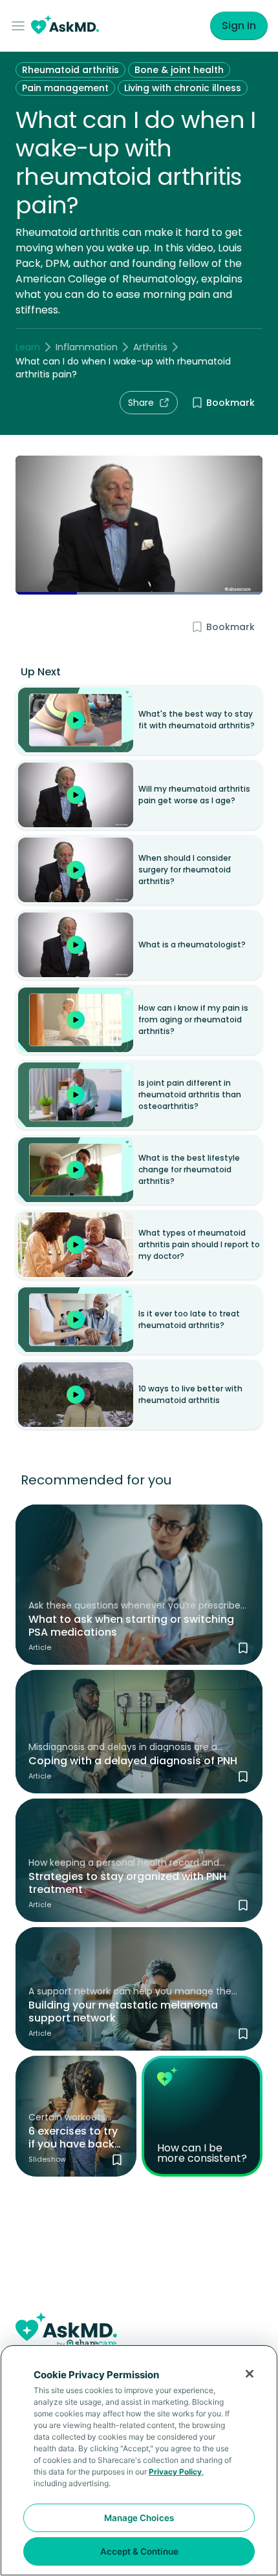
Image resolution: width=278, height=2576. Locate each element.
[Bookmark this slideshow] (117, 2160)
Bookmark (230, 403)
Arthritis (150, 347)
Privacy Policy (175, 2472)
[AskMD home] (65, 26)
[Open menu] (21, 26)
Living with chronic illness (183, 88)
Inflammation (87, 347)
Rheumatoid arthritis (70, 70)
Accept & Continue (139, 2551)
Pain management (65, 88)
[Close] (250, 2374)
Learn (28, 347)
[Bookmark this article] (243, 1648)
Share (141, 403)
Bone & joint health (179, 70)
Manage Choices (139, 2518)
